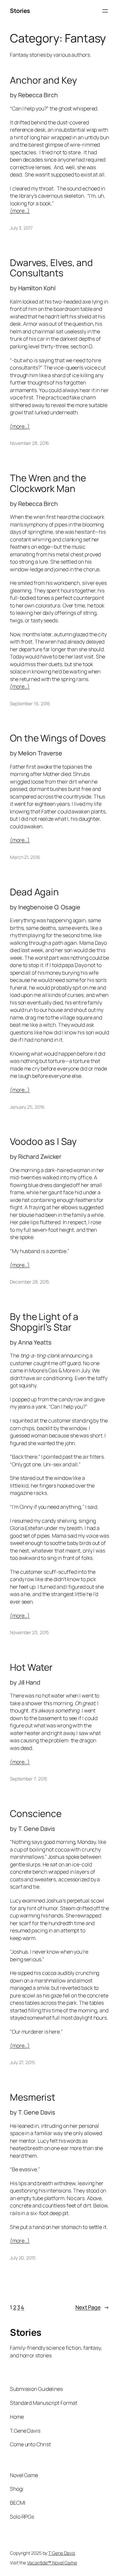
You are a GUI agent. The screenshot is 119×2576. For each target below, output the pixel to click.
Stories (20, 11)
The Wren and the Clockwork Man (48, 483)
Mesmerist (33, 2097)
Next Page (92, 2307)
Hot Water (31, 1667)
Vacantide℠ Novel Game (52, 2563)
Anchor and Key (43, 80)
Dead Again (34, 892)
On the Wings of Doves (58, 738)
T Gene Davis (62, 2553)
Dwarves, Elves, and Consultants (51, 268)
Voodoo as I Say (43, 1142)
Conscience (36, 1814)
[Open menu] (105, 11)
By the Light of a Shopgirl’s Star (44, 1322)
